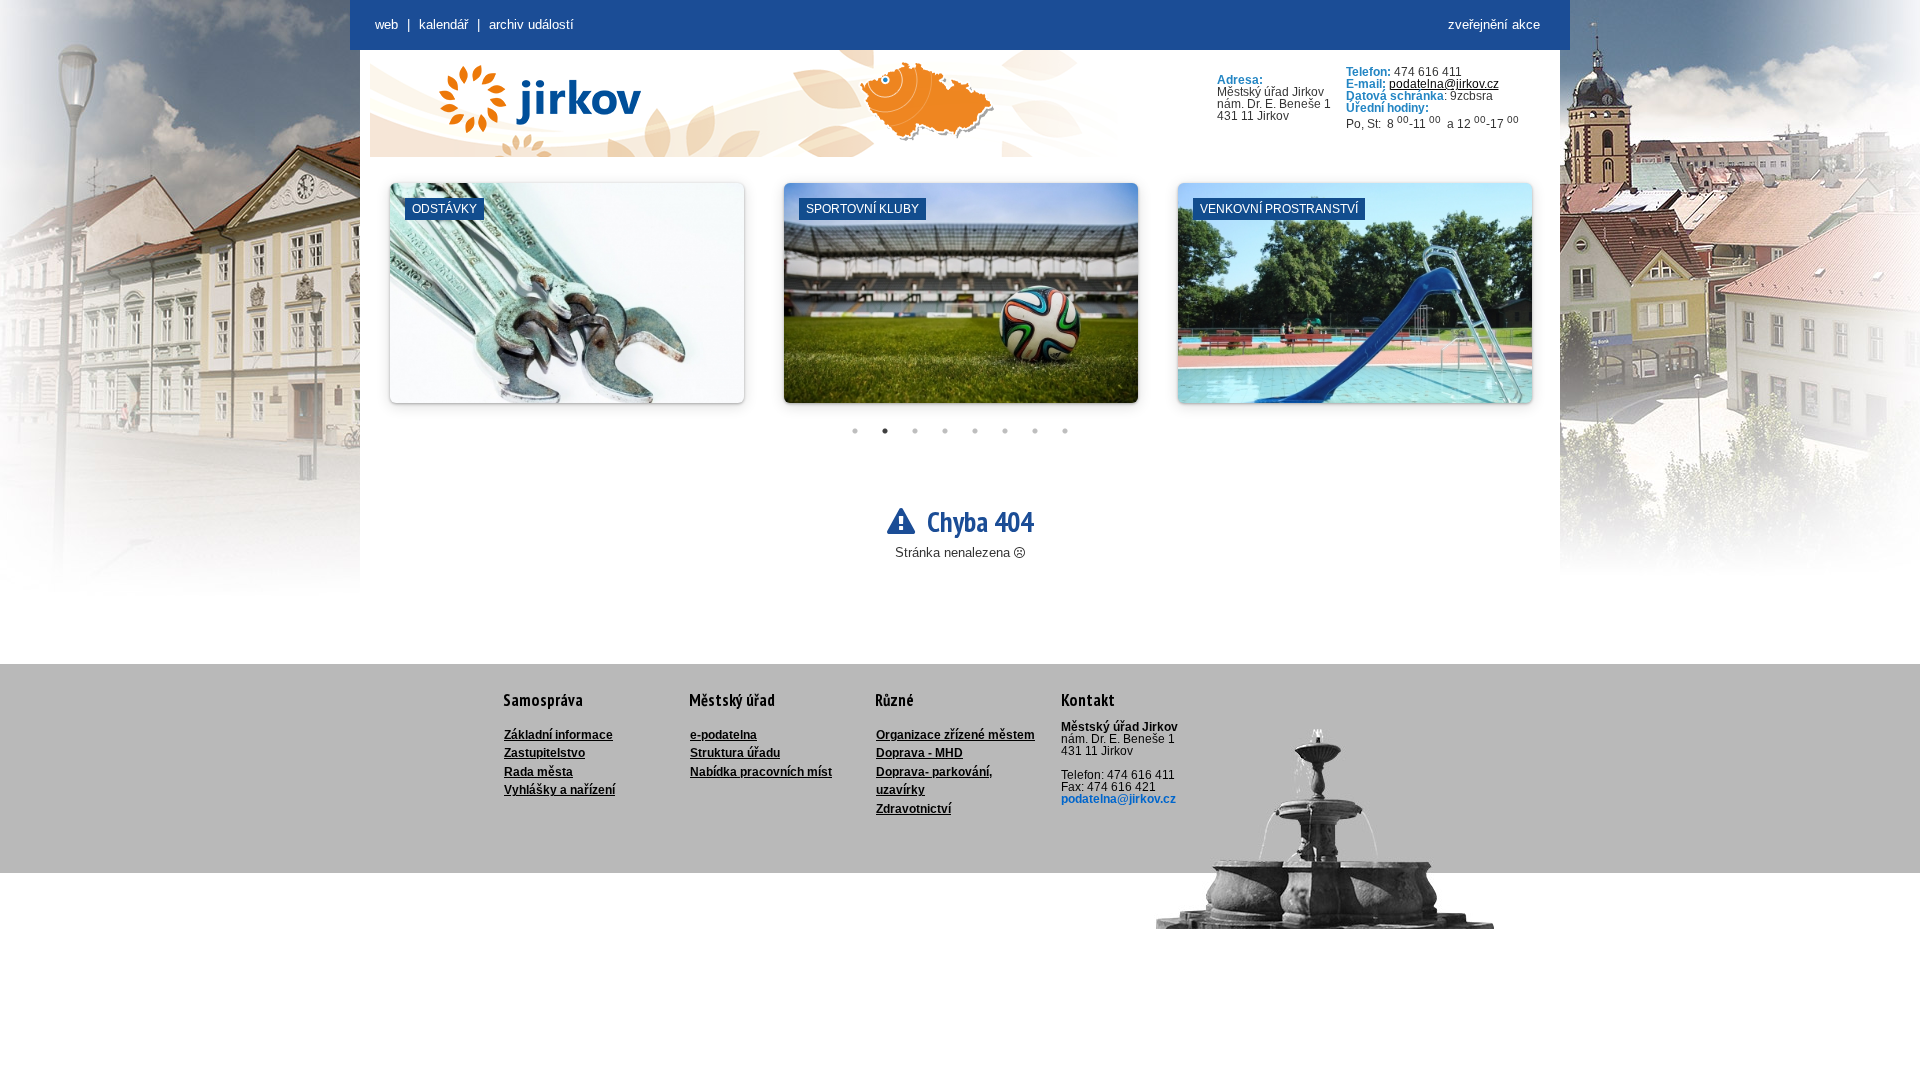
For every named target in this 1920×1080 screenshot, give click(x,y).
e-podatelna (723, 735)
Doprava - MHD (919, 753)
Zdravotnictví (913, 809)
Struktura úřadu (735, 753)
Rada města (538, 772)
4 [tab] (945, 431)
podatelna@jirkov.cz (1444, 84)
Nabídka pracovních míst (761, 772)
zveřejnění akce (1494, 24)
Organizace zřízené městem (955, 735)
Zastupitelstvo (544, 753)
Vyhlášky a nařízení (559, 790)
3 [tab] (915, 431)
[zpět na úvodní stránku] (540, 99)
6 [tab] (1005, 431)
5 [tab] (975, 431)
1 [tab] (855, 431)
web (386, 24)
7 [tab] (1035, 431)
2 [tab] (885, 431)
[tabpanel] (567, 303)
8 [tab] (1065, 431)
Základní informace (558, 735)
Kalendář (443, 24)
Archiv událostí (531, 24)
